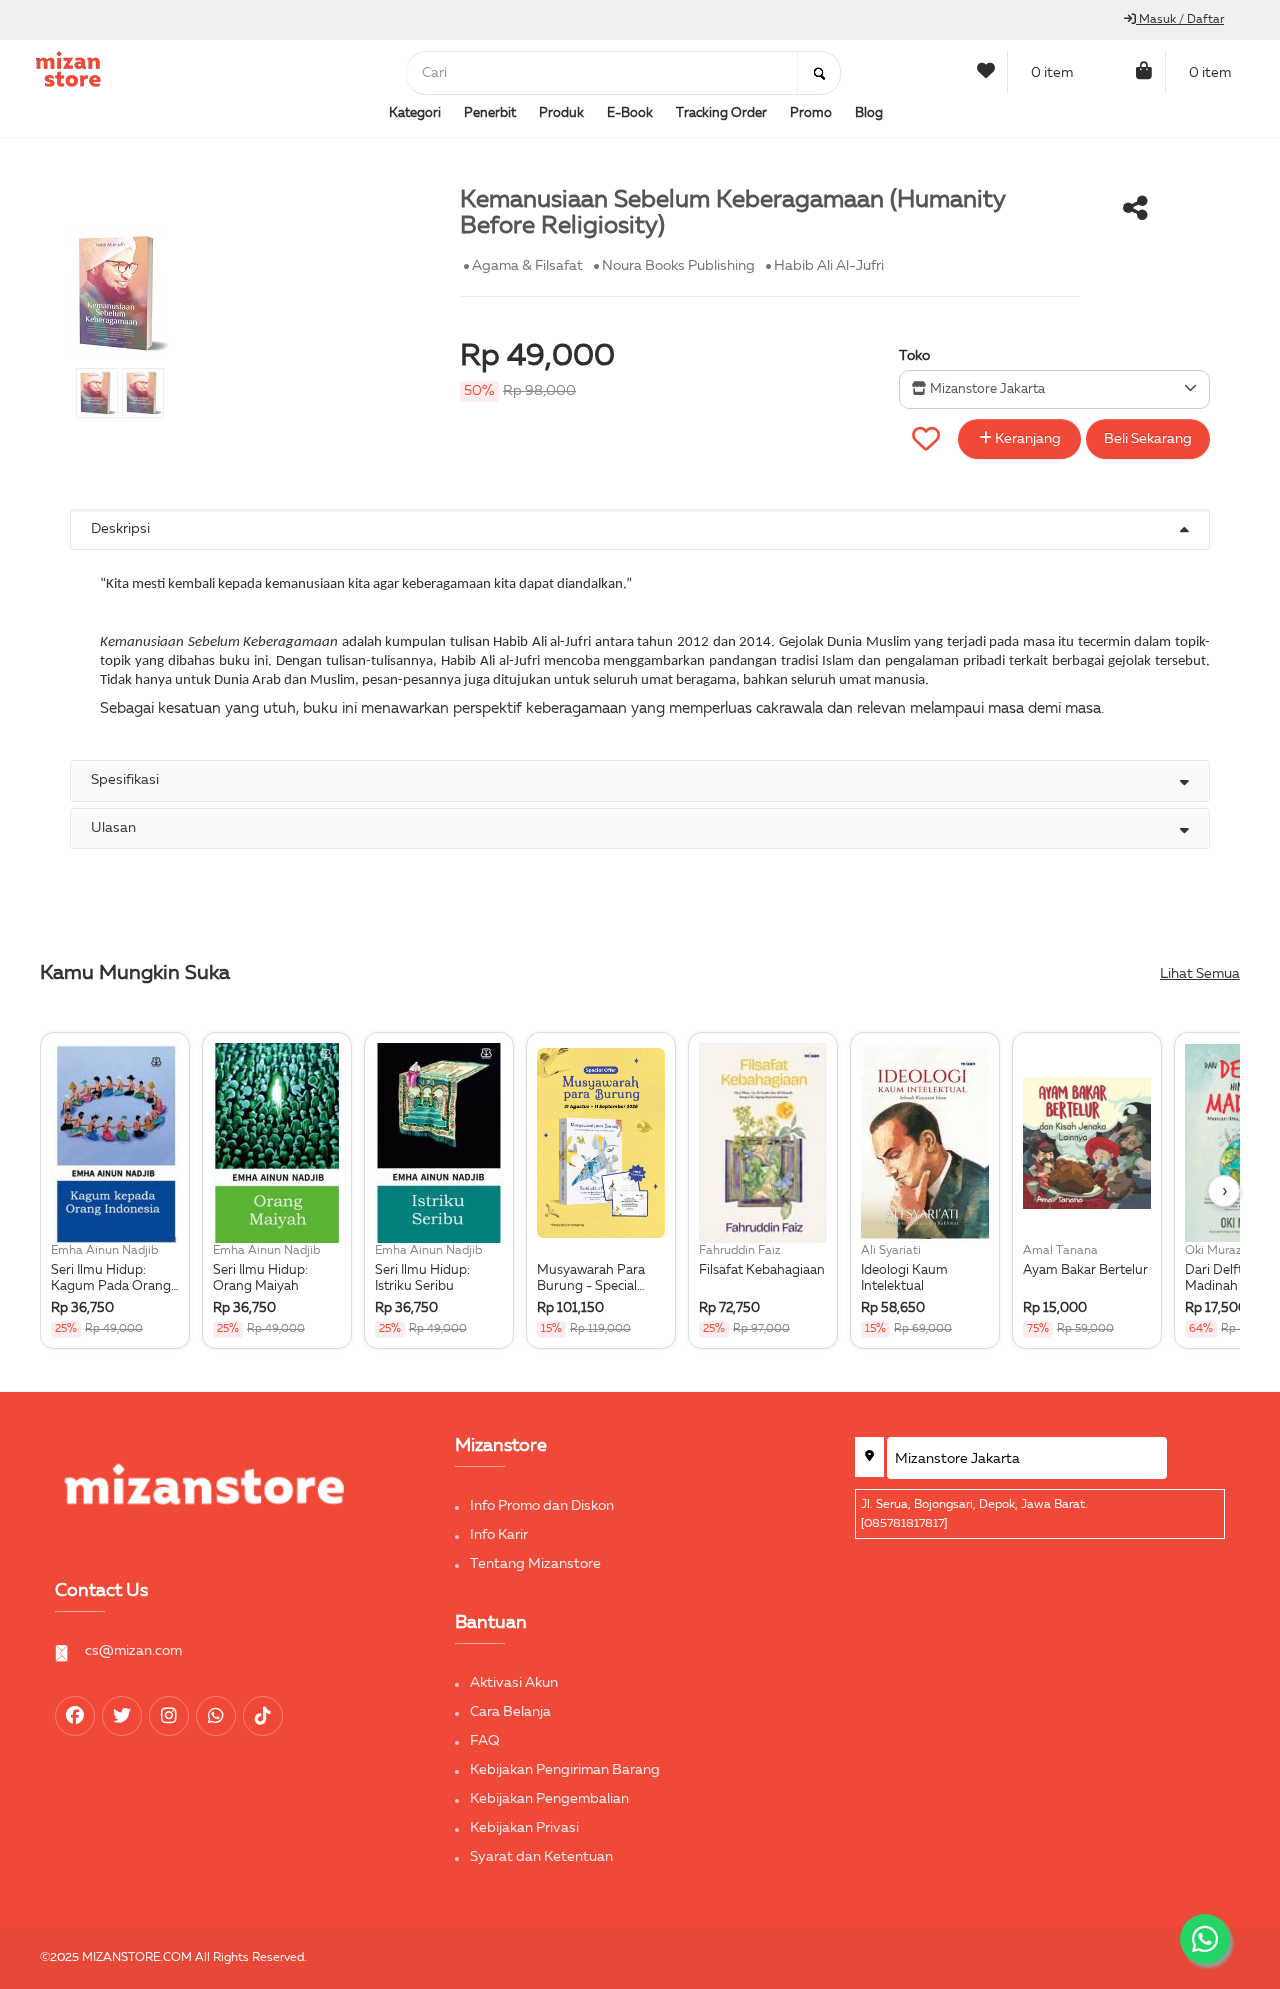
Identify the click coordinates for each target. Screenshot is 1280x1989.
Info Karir (499, 1535)
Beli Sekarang (1148, 439)
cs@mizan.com (133, 1651)
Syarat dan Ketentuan (541, 1857)
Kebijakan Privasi (524, 1828)
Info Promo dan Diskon (542, 1506)
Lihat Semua (1200, 974)
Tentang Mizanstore (535, 1564)
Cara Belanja (510, 1712)
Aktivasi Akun (514, 1683)
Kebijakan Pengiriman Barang (565, 1770)
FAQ (485, 1741)
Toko (914, 356)
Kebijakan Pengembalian (549, 1799)
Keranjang (1026, 439)
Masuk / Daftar (1180, 20)
